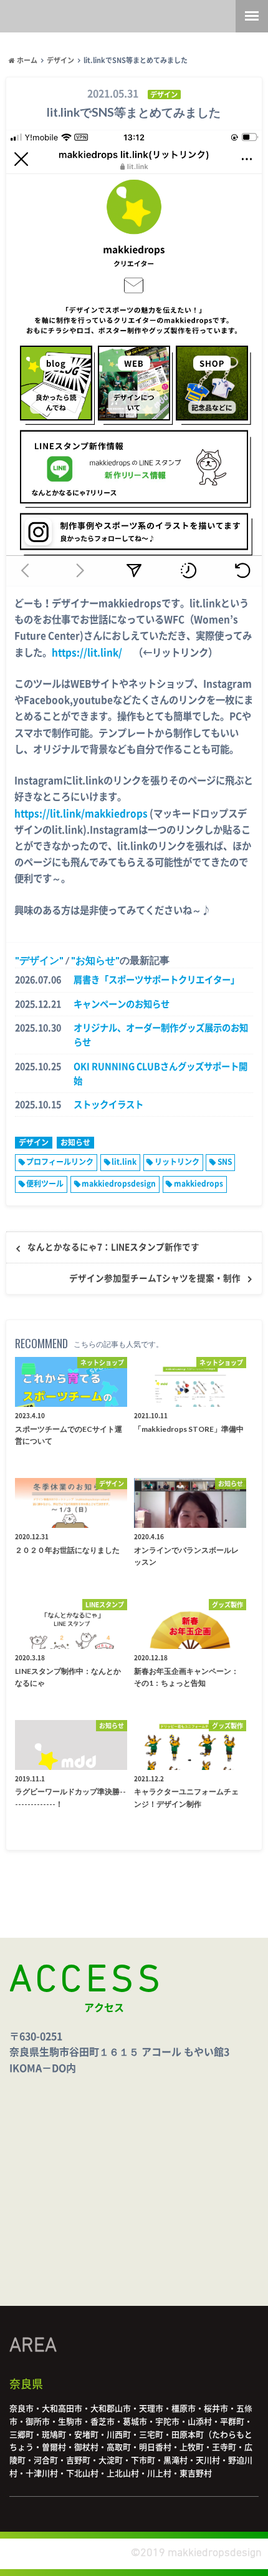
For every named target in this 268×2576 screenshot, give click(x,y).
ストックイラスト (108, 1105)
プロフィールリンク (60, 1162)
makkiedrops (199, 1184)
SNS (225, 1162)
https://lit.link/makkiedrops (81, 814)
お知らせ (95, 960)
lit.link (124, 1162)
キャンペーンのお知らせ (122, 1004)
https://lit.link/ (87, 653)
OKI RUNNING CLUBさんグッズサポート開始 (160, 1074)
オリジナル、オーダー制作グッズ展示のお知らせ (161, 1035)
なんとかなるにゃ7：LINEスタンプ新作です (113, 1247)
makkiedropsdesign (119, 1184)
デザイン (39, 960)
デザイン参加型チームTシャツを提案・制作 (155, 1278)
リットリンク (177, 1162)
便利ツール (45, 1184)
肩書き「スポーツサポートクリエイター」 (156, 980)
